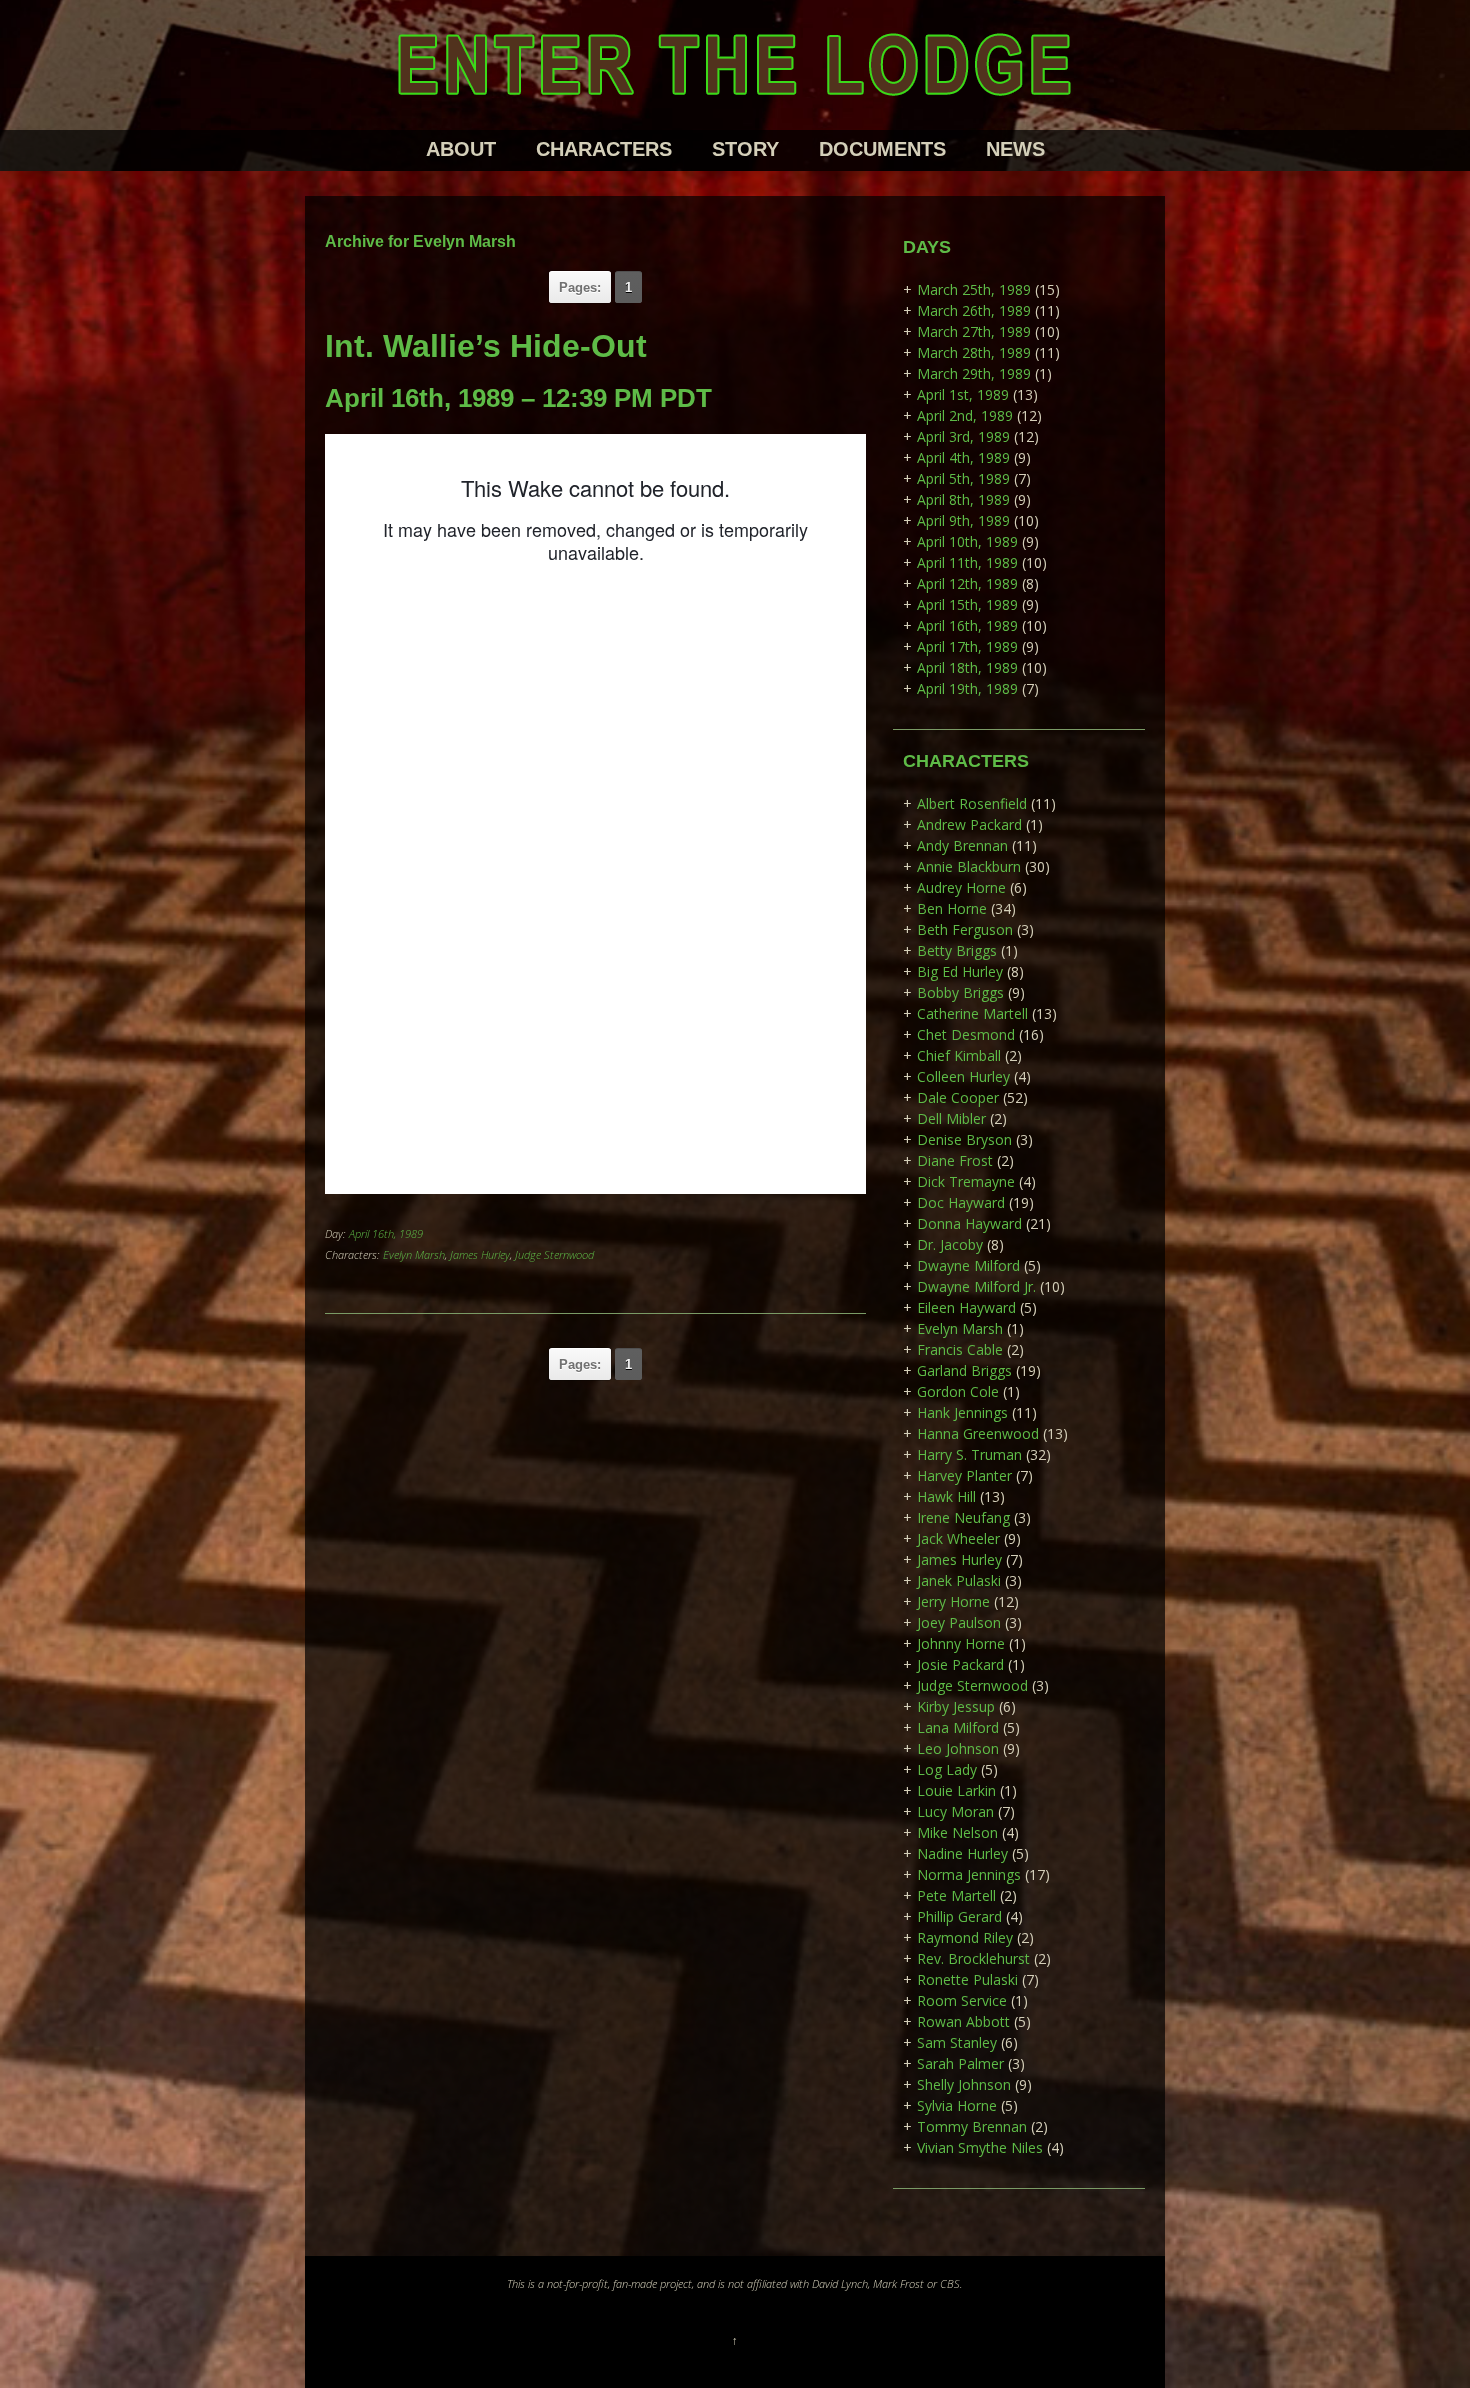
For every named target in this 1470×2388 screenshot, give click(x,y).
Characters (604, 149)
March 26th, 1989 (974, 310)
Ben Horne (952, 908)
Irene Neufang (963, 1517)
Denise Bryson (964, 1139)
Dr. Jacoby (950, 1244)
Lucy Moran (955, 1811)
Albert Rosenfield (972, 803)
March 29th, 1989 (974, 373)
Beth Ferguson (965, 929)
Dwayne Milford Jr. (976, 1286)
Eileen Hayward (966, 1307)
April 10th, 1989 (967, 541)
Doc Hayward (961, 1202)
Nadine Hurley (962, 1853)
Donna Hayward (969, 1223)
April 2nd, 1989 (965, 415)
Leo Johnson (958, 1748)
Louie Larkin (956, 1790)
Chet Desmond (966, 1034)
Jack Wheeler (958, 1538)
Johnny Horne (961, 1643)
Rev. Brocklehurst (973, 1958)
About (461, 149)
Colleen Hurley (963, 1076)
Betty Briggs (957, 950)
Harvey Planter (964, 1475)
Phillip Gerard (959, 1916)
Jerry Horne (953, 1601)
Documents (882, 149)
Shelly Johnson (964, 2084)
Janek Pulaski (959, 1580)
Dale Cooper (958, 1097)
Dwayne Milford (968, 1265)
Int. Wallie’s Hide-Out (486, 346)
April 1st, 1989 (963, 394)
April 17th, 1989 (967, 646)
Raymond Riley (965, 1937)
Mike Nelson (957, 1832)
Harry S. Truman (969, 1454)
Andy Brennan (962, 845)
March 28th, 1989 (974, 352)
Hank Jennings (962, 1412)
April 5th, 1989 (963, 478)
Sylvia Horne (957, 2105)
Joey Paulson (959, 1622)
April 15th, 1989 (967, 604)
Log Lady (947, 1769)
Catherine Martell (972, 1013)
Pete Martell (956, 1895)
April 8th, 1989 (963, 499)
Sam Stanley (957, 2042)
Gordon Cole (958, 1391)
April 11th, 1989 (967, 562)
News (1015, 149)
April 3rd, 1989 (963, 436)
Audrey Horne (961, 887)
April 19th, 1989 (967, 688)
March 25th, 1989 (974, 289)
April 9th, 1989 (963, 520)
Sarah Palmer (960, 2063)
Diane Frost (955, 1160)
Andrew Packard (969, 824)
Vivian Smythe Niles (980, 2147)
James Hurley (480, 1254)
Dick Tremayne (966, 1181)
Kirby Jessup (956, 1706)
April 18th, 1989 (967, 667)
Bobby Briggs (960, 992)
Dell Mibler (951, 1118)
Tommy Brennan (972, 2126)
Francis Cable (960, 1349)
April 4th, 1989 (963, 457)
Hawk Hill (946, 1496)
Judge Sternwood (554, 1254)
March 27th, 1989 (974, 331)
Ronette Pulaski (967, 1979)
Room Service (962, 2000)
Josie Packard (960, 1664)
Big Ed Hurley (960, 971)
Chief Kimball (959, 1055)
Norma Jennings (969, 1874)
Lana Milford (958, 1727)
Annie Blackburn (969, 866)
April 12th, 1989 (967, 583)
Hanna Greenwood (978, 1433)
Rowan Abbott (963, 2021)
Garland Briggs (964, 1370)
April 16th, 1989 (386, 1233)
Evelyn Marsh (414, 1254)
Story (745, 149)
